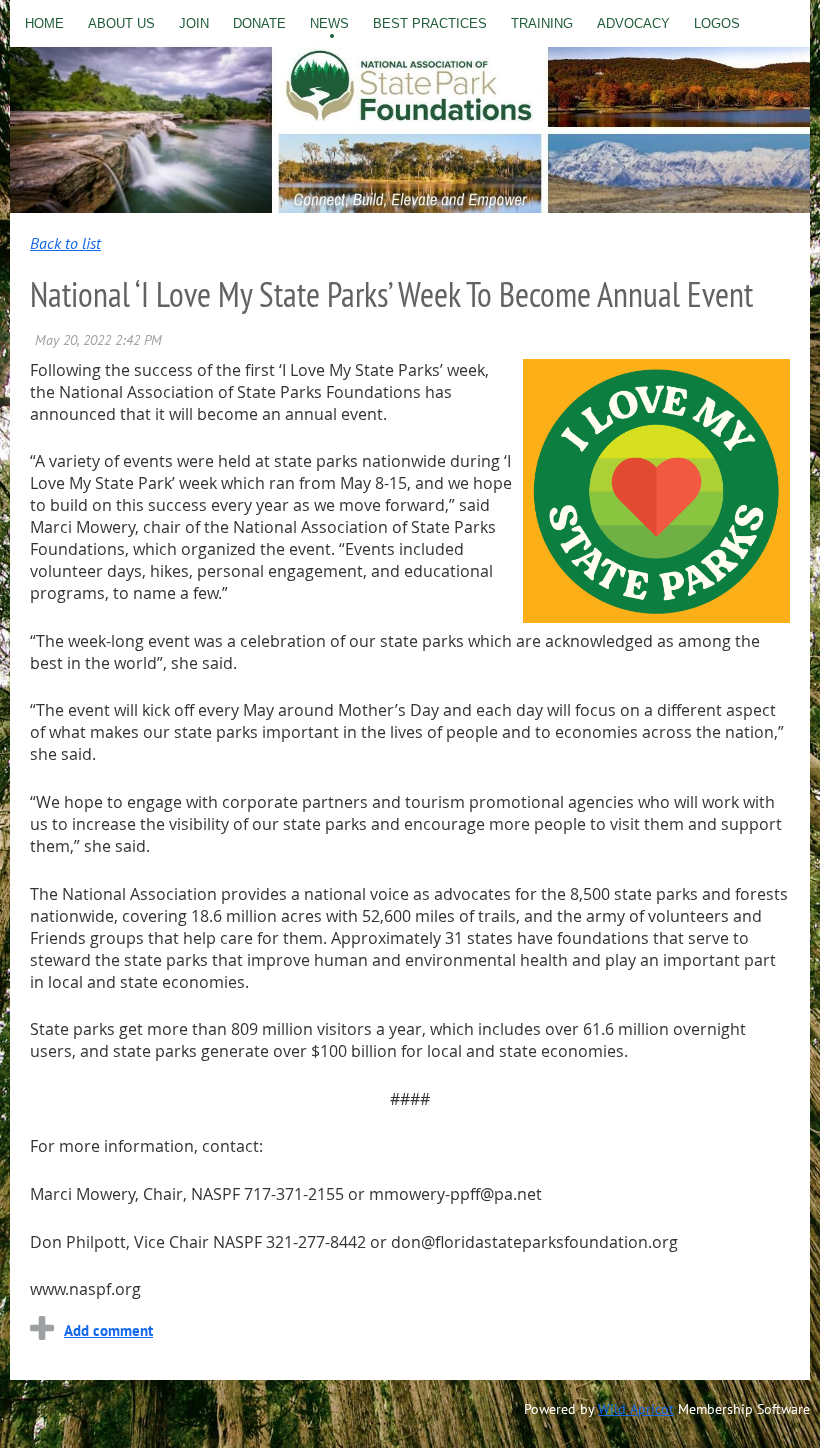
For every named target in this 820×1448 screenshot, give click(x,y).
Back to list (65, 243)
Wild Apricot (636, 1409)
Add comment (108, 1330)
